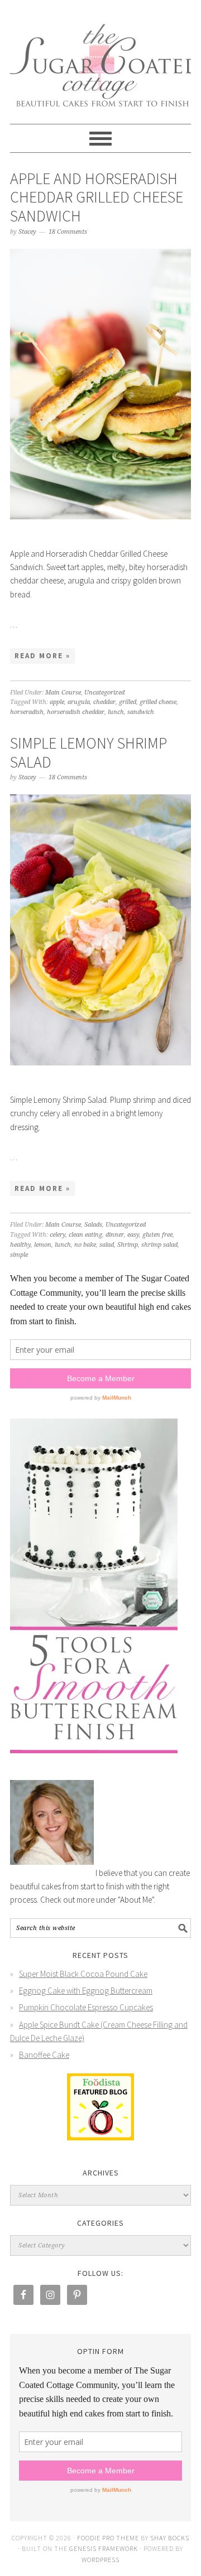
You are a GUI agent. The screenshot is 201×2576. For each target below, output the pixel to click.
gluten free (157, 1235)
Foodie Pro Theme (108, 2538)
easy (133, 1235)
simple (19, 1255)
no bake (85, 1245)
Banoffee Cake (44, 2055)
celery (58, 1235)
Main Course (63, 693)
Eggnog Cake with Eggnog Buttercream (86, 1991)
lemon (43, 1245)
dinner (115, 1235)
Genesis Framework (104, 2548)
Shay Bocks (170, 2538)
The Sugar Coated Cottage (100, 57)
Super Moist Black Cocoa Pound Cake (83, 1974)
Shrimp (128, 1245)
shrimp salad (159, 1245)
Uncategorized (104, 693)
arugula (79, 702)
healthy (20, 1245)
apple (57, 702)
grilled (128, 702)
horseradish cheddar (76, 712)
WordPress (100, 2560)
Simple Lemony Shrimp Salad (88, 752)
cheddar (104, 702)
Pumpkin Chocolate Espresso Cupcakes (86, 2007)
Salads (93, 1225)
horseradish (27, 712)
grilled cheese (158, 702)
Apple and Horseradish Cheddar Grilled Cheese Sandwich (97, 197)
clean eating (85, 1235)
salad (107, 1245)
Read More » (42, 656)
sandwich (141, 712)
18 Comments (68, 232)
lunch (116, 712)
